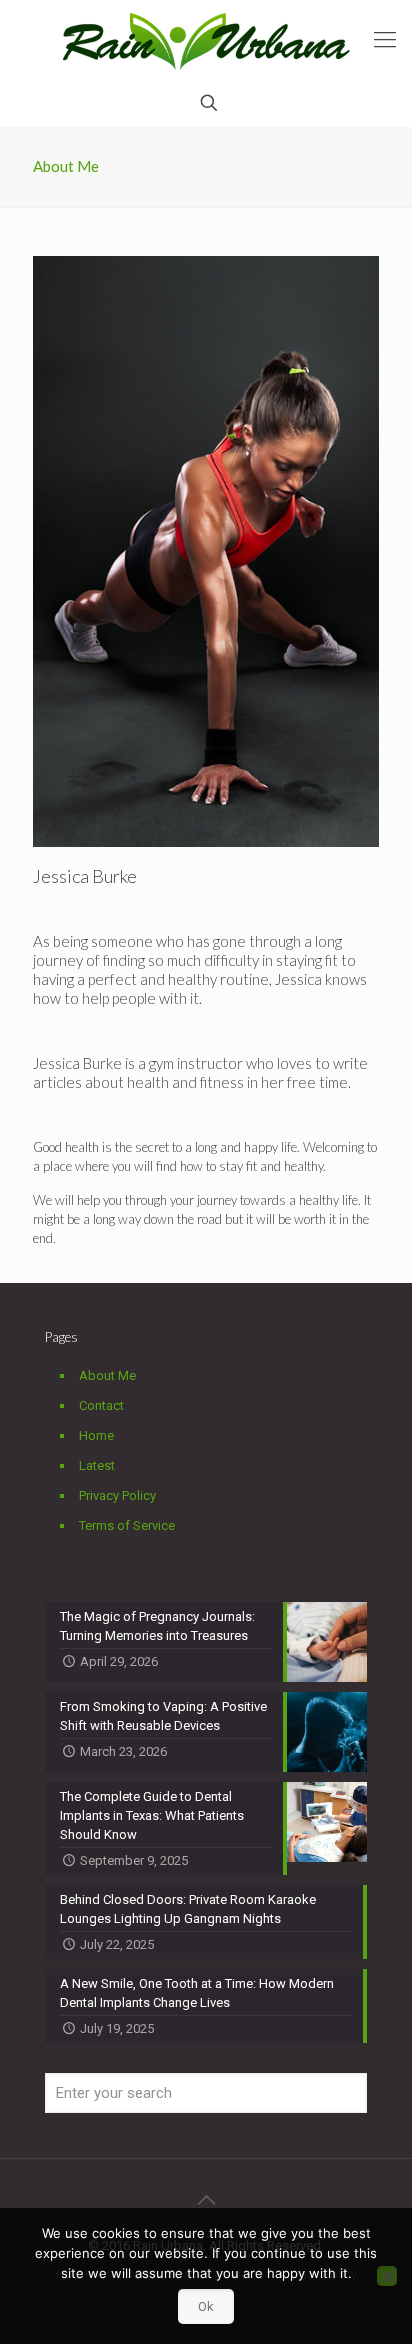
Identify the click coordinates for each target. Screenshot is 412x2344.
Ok (206, 2306)
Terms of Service (127, 1525)
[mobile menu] (385, 40)
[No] (387, 2276)
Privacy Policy (117, 1495)
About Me (107, 1375)
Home (96, 1435)
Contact (101, 1405)
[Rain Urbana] (206, 40)
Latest (97, 1465)
